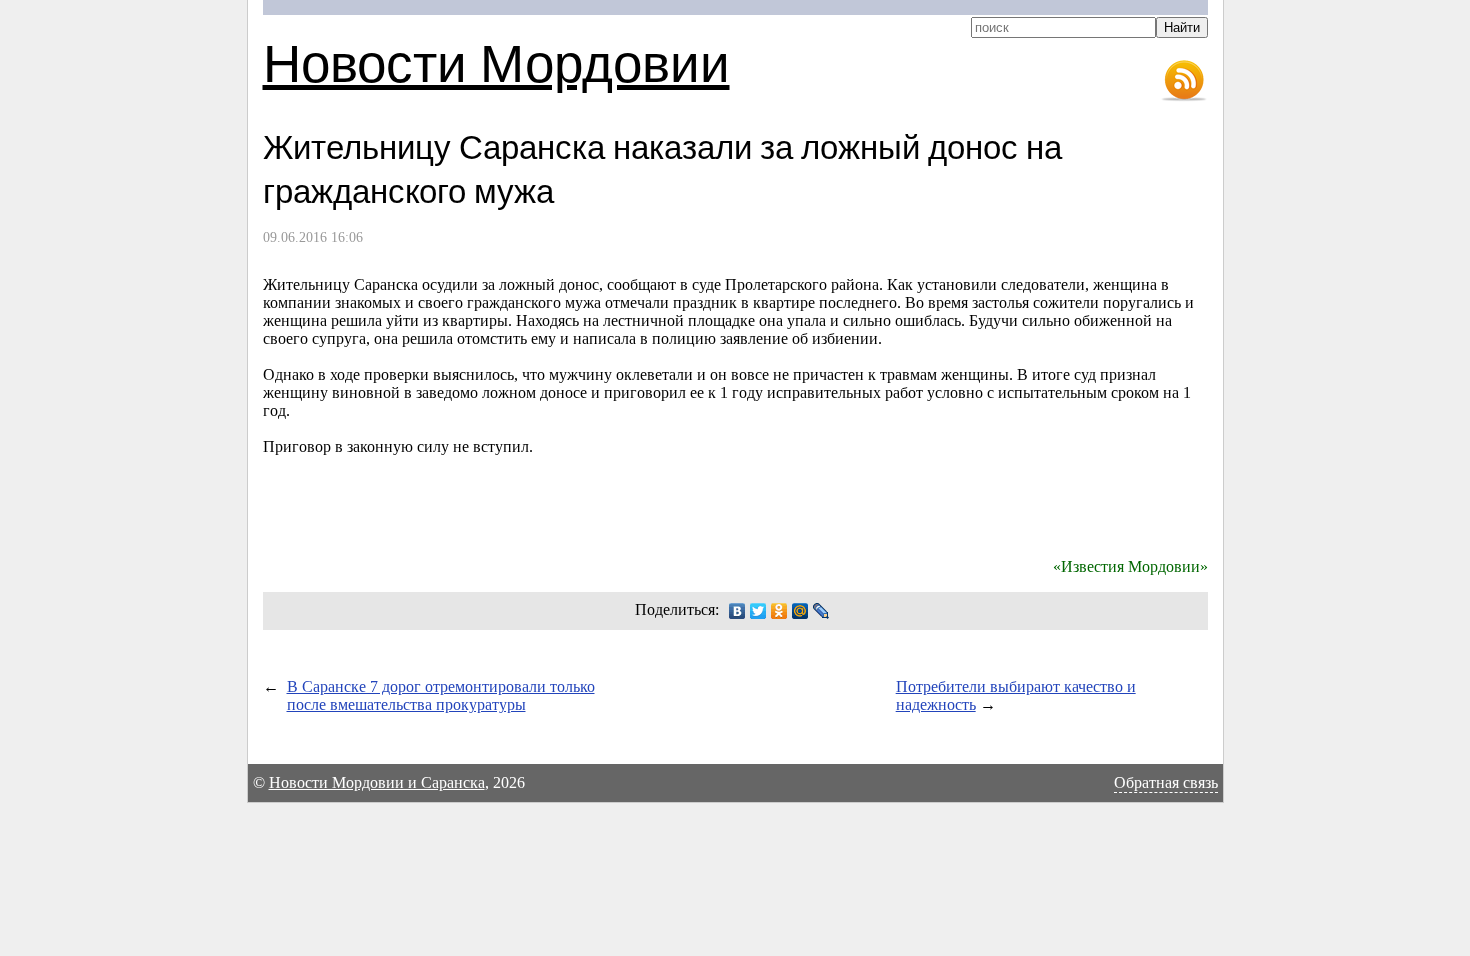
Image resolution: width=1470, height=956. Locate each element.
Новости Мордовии (496, 61)
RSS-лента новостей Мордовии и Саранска (1184, 81)
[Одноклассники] (779, 611)
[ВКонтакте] (737, 611)
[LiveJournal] (821, 611)
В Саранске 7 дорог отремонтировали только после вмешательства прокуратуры (441, 695)
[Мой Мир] (800, 611)
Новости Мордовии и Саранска (377, 782)
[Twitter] (758, 611)
